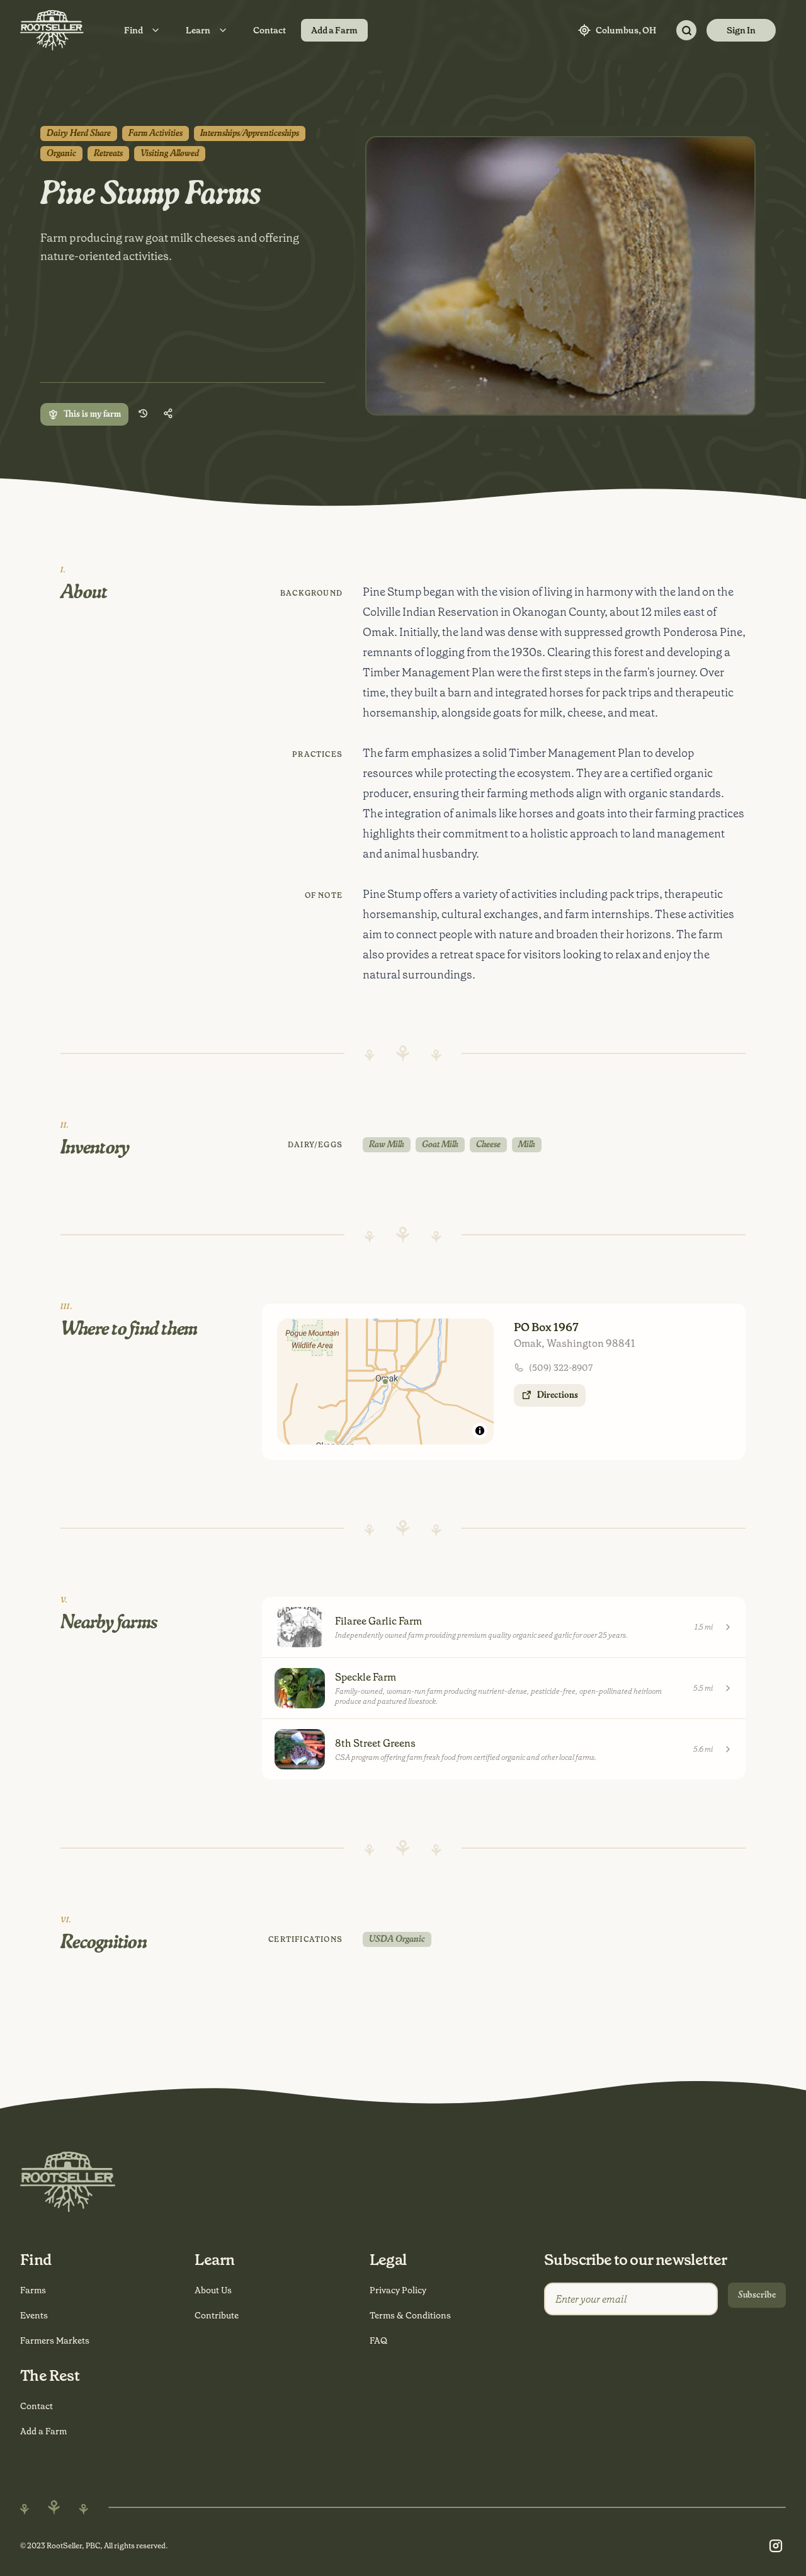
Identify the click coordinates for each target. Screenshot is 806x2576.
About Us (213, 2290)
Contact (270, 30)
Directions (558, 1395)
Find (133, 30)
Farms (33, 2290)
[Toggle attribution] (480, 1431)
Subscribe (757, 2295)
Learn (198, 30)
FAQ (378, 2341)
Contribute (217, 2315)
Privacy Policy (398, 2290)
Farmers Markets (55, 2341)
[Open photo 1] (560, 276)
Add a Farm (334, 30)
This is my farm (92, 414)
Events (34, 2315)
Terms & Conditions (410, 2315)
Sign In (741, 30)
